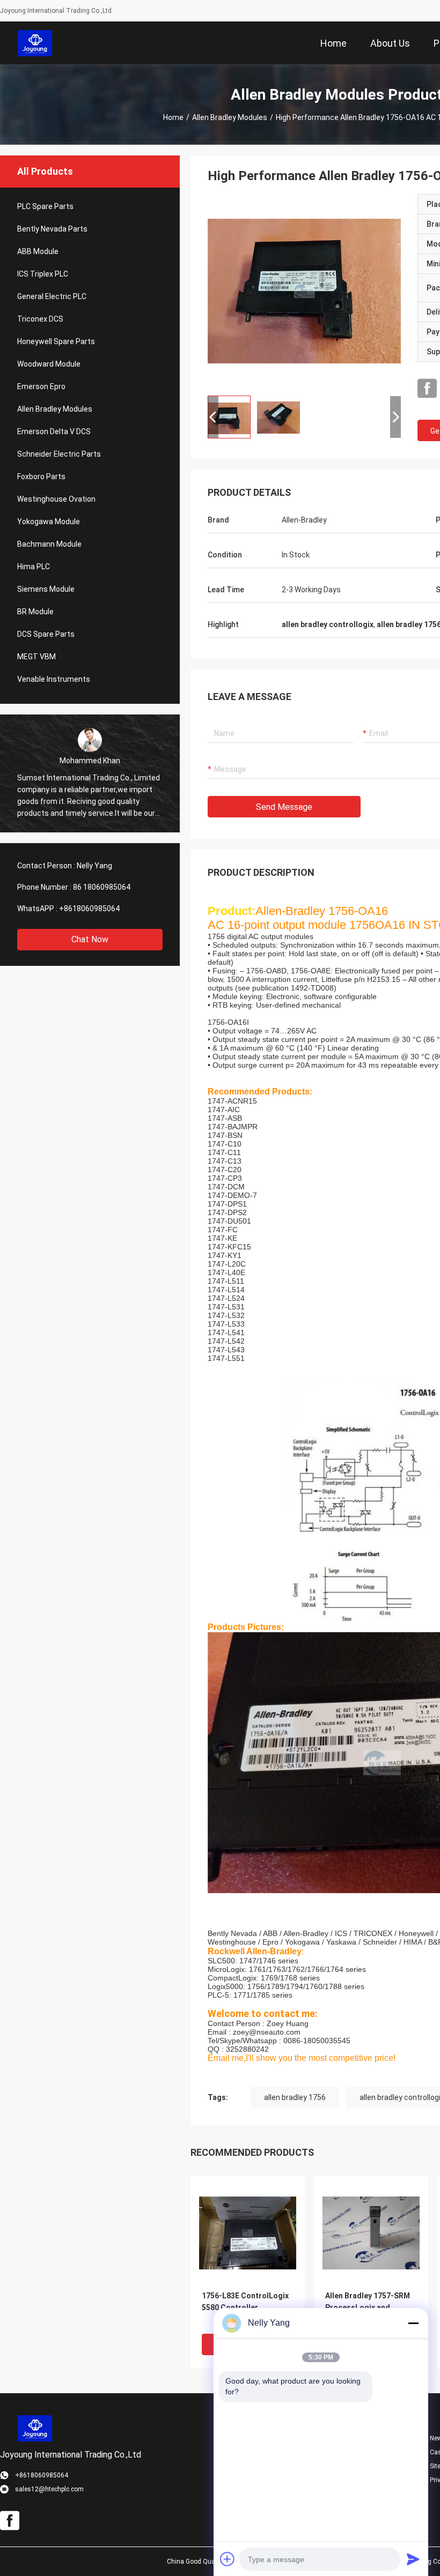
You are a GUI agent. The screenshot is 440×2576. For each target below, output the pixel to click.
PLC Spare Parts (45, 206)
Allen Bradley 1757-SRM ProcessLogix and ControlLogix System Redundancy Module (368, 2308)
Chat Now (90, 939)
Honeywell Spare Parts (56, 341)
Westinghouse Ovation (56, 499)
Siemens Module (46, 589)
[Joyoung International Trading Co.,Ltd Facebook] (427, 389)
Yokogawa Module (49, 522)
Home (173, 117)
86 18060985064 (102, 887)
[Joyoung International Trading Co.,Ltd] (35, 43)
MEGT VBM (36, 657)
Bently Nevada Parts (52, 229)
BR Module (35, 612)
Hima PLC (34, 567)
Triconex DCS (40, 319)
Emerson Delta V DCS (54, 431)
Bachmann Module (49, 544)
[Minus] (413, 2323)
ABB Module (38, 251)
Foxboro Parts (41, 477)
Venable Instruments (54, 679)
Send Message (284, 807)
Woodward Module (49, 364)
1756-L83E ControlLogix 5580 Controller (245, 2302)
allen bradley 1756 (295, 2097)
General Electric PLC (52, 296)
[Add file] (228, 2559)
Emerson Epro (41, 386)
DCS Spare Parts (46, 634)
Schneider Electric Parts (59, 454)
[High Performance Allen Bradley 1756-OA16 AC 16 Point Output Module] (304, 291)
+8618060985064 (89, 909)
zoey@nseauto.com (267, 2032)
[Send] (413, 2559)
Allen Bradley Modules (230, 117)
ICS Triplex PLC (43, 274)
